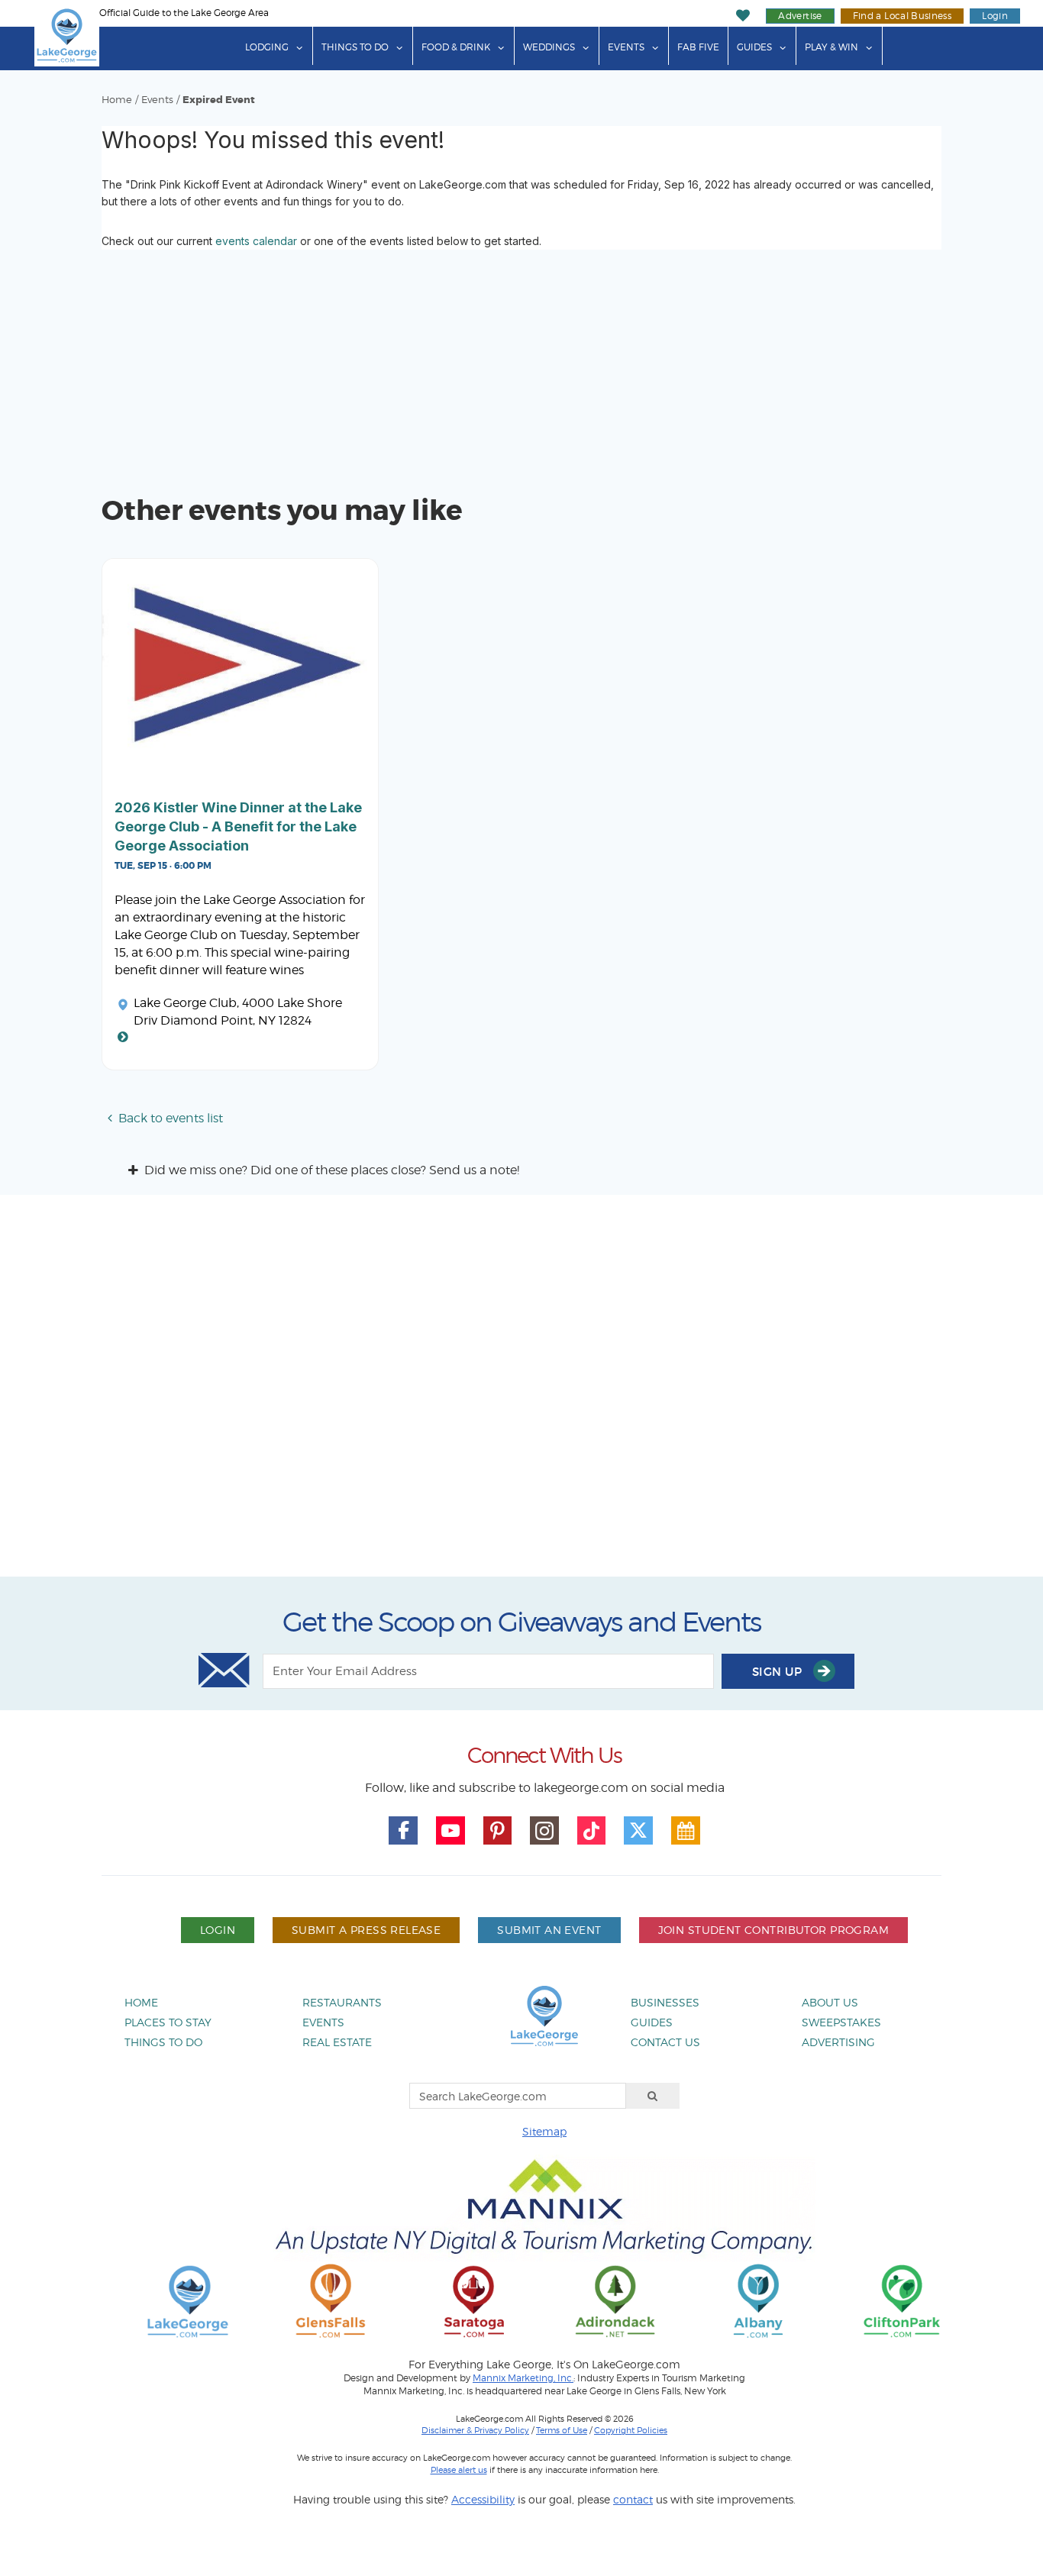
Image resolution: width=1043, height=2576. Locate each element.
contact (633, 2499)
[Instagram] (544, 1831)
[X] (638, 1831)
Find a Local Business (903, 16)
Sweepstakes (841, 2022)
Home (117, 100)
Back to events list (171, 1118)
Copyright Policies (631, 2430)
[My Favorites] (743, 16)
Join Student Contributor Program (773, 1930)
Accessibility (483, 2499)
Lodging (267, 47)
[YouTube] (450, 1831)
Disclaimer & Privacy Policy (475, 2430)
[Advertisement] (521, 1391)
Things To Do (355, 47)
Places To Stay (168, 2022)
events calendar (256, 241)
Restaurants (342, 2002)
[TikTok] (592, 1831)
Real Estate (337, 2042)
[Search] (653, 2096)
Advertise (800, 16)
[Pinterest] (498, 1831)
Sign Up (779, 1672)
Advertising (838, 2042)
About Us (830, 2002)
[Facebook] (403, 1831)
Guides (754, 47)
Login (995, 16)
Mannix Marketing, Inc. (523, 2378)
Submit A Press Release (366, 1930)
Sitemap (544, 2131)
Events (626, 47)
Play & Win (831, 47)
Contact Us (665, 2042)
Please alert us (459, 2470)
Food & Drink (456, 47)
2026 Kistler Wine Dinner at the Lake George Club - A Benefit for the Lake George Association (238, 826)
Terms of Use (562, 2430)
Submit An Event (549, 1930)
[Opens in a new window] (331, 2300)
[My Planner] (686, 1831)
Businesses (665, 2002)
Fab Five (698, 47)
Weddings (549, 47)
